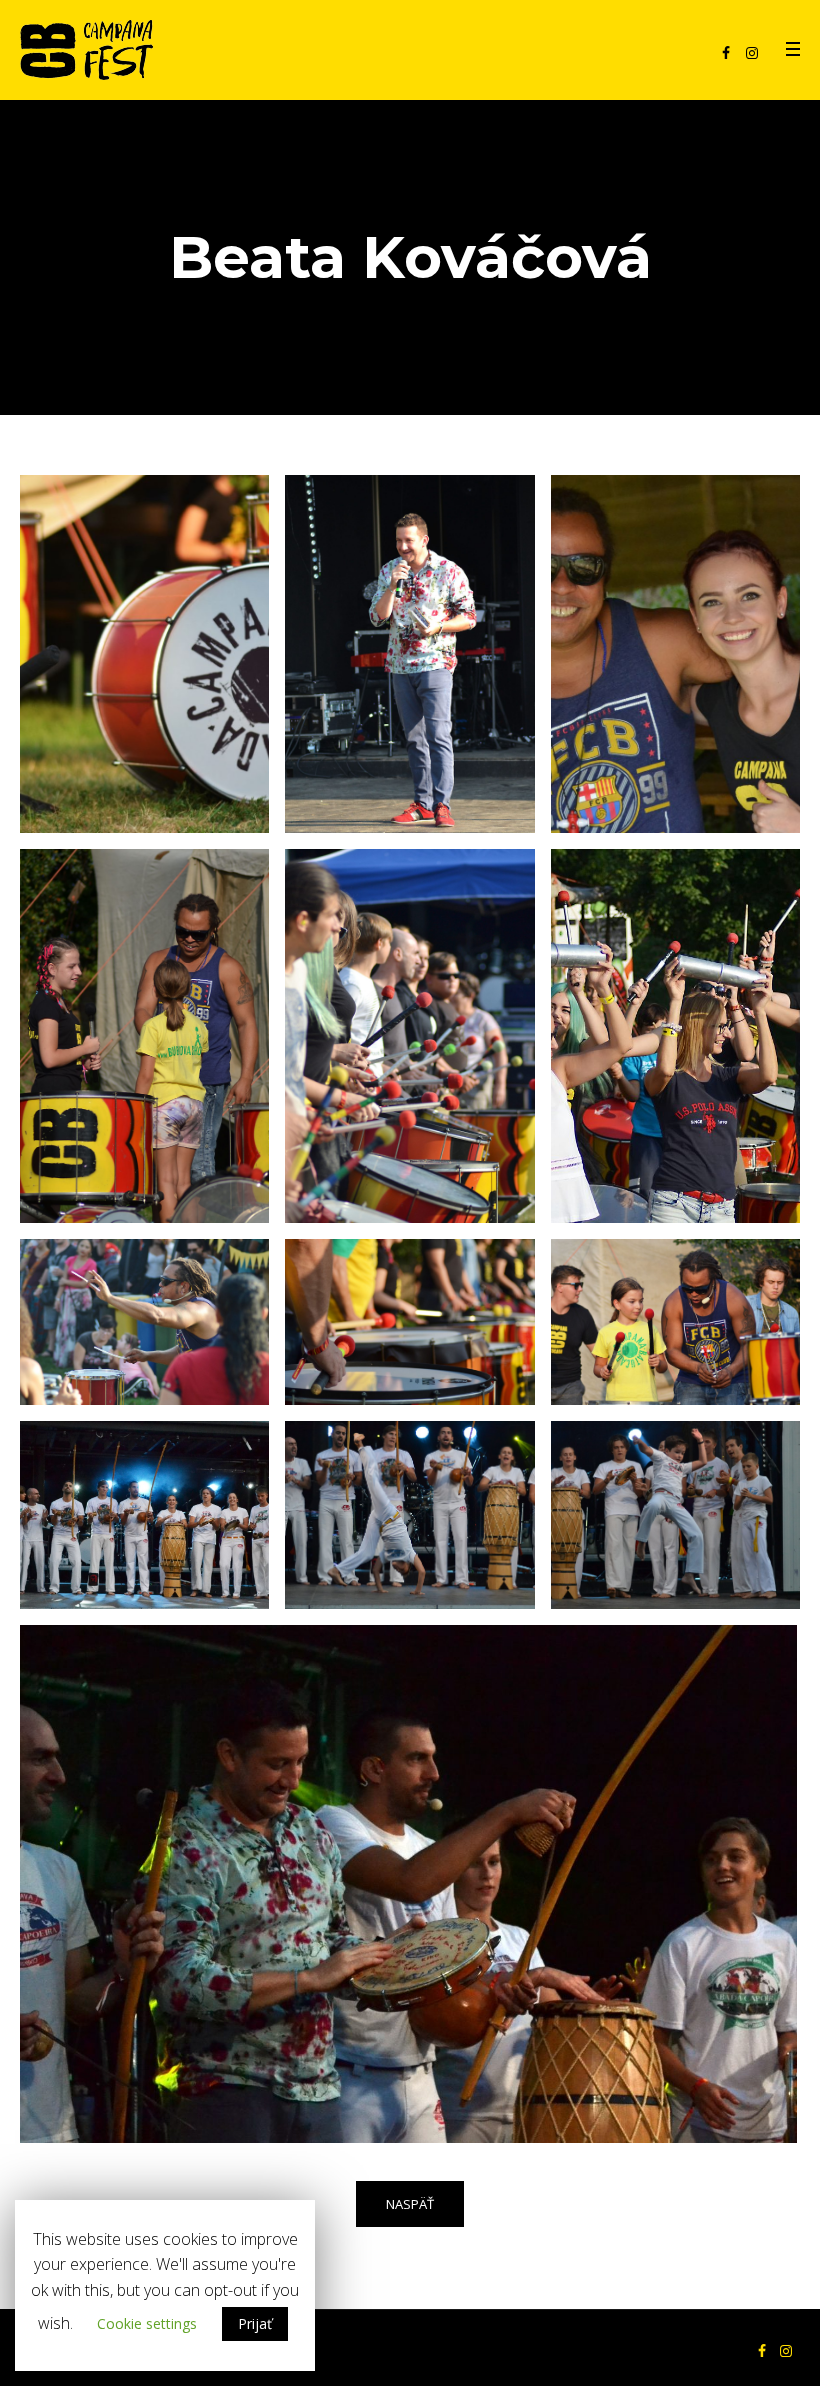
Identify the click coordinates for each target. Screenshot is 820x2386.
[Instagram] (752, 53)
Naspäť (410, 2204)
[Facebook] (726, 53)
